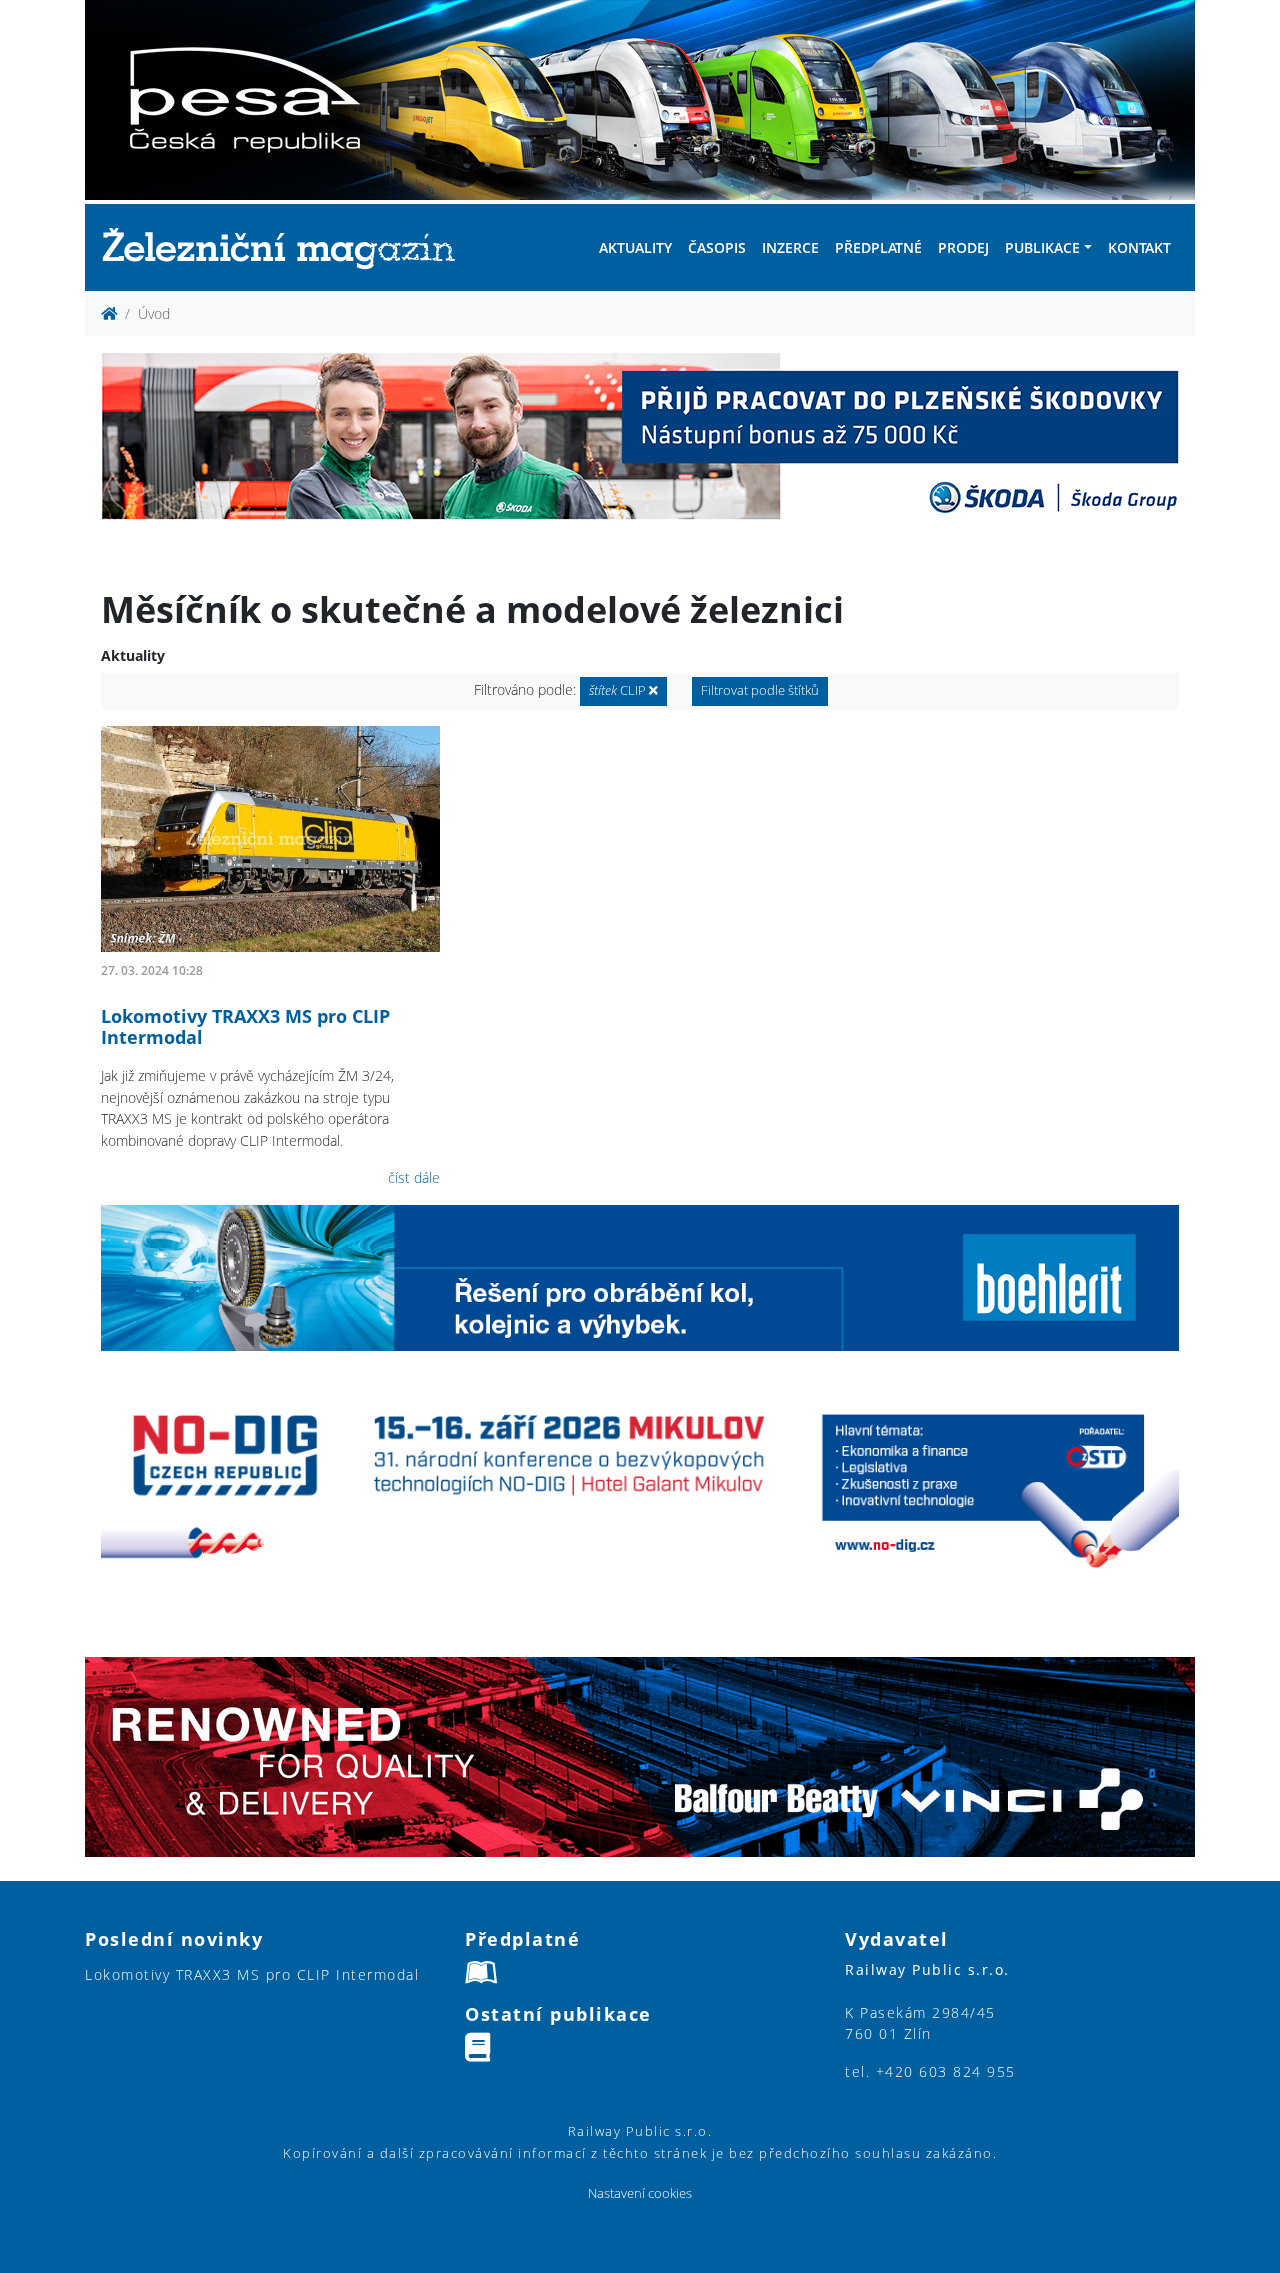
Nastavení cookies (640, 2193)
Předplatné (878, 247)
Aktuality (635, 247)
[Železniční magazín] (287, 247)
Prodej (963, 247)
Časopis (717, 247)
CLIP (619, 690)
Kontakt (1139, 247)
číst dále (414, 1177)
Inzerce (790, 247)
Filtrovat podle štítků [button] (760, 690)
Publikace (1042, 247)
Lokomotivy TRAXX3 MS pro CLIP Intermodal (245, 1027)
